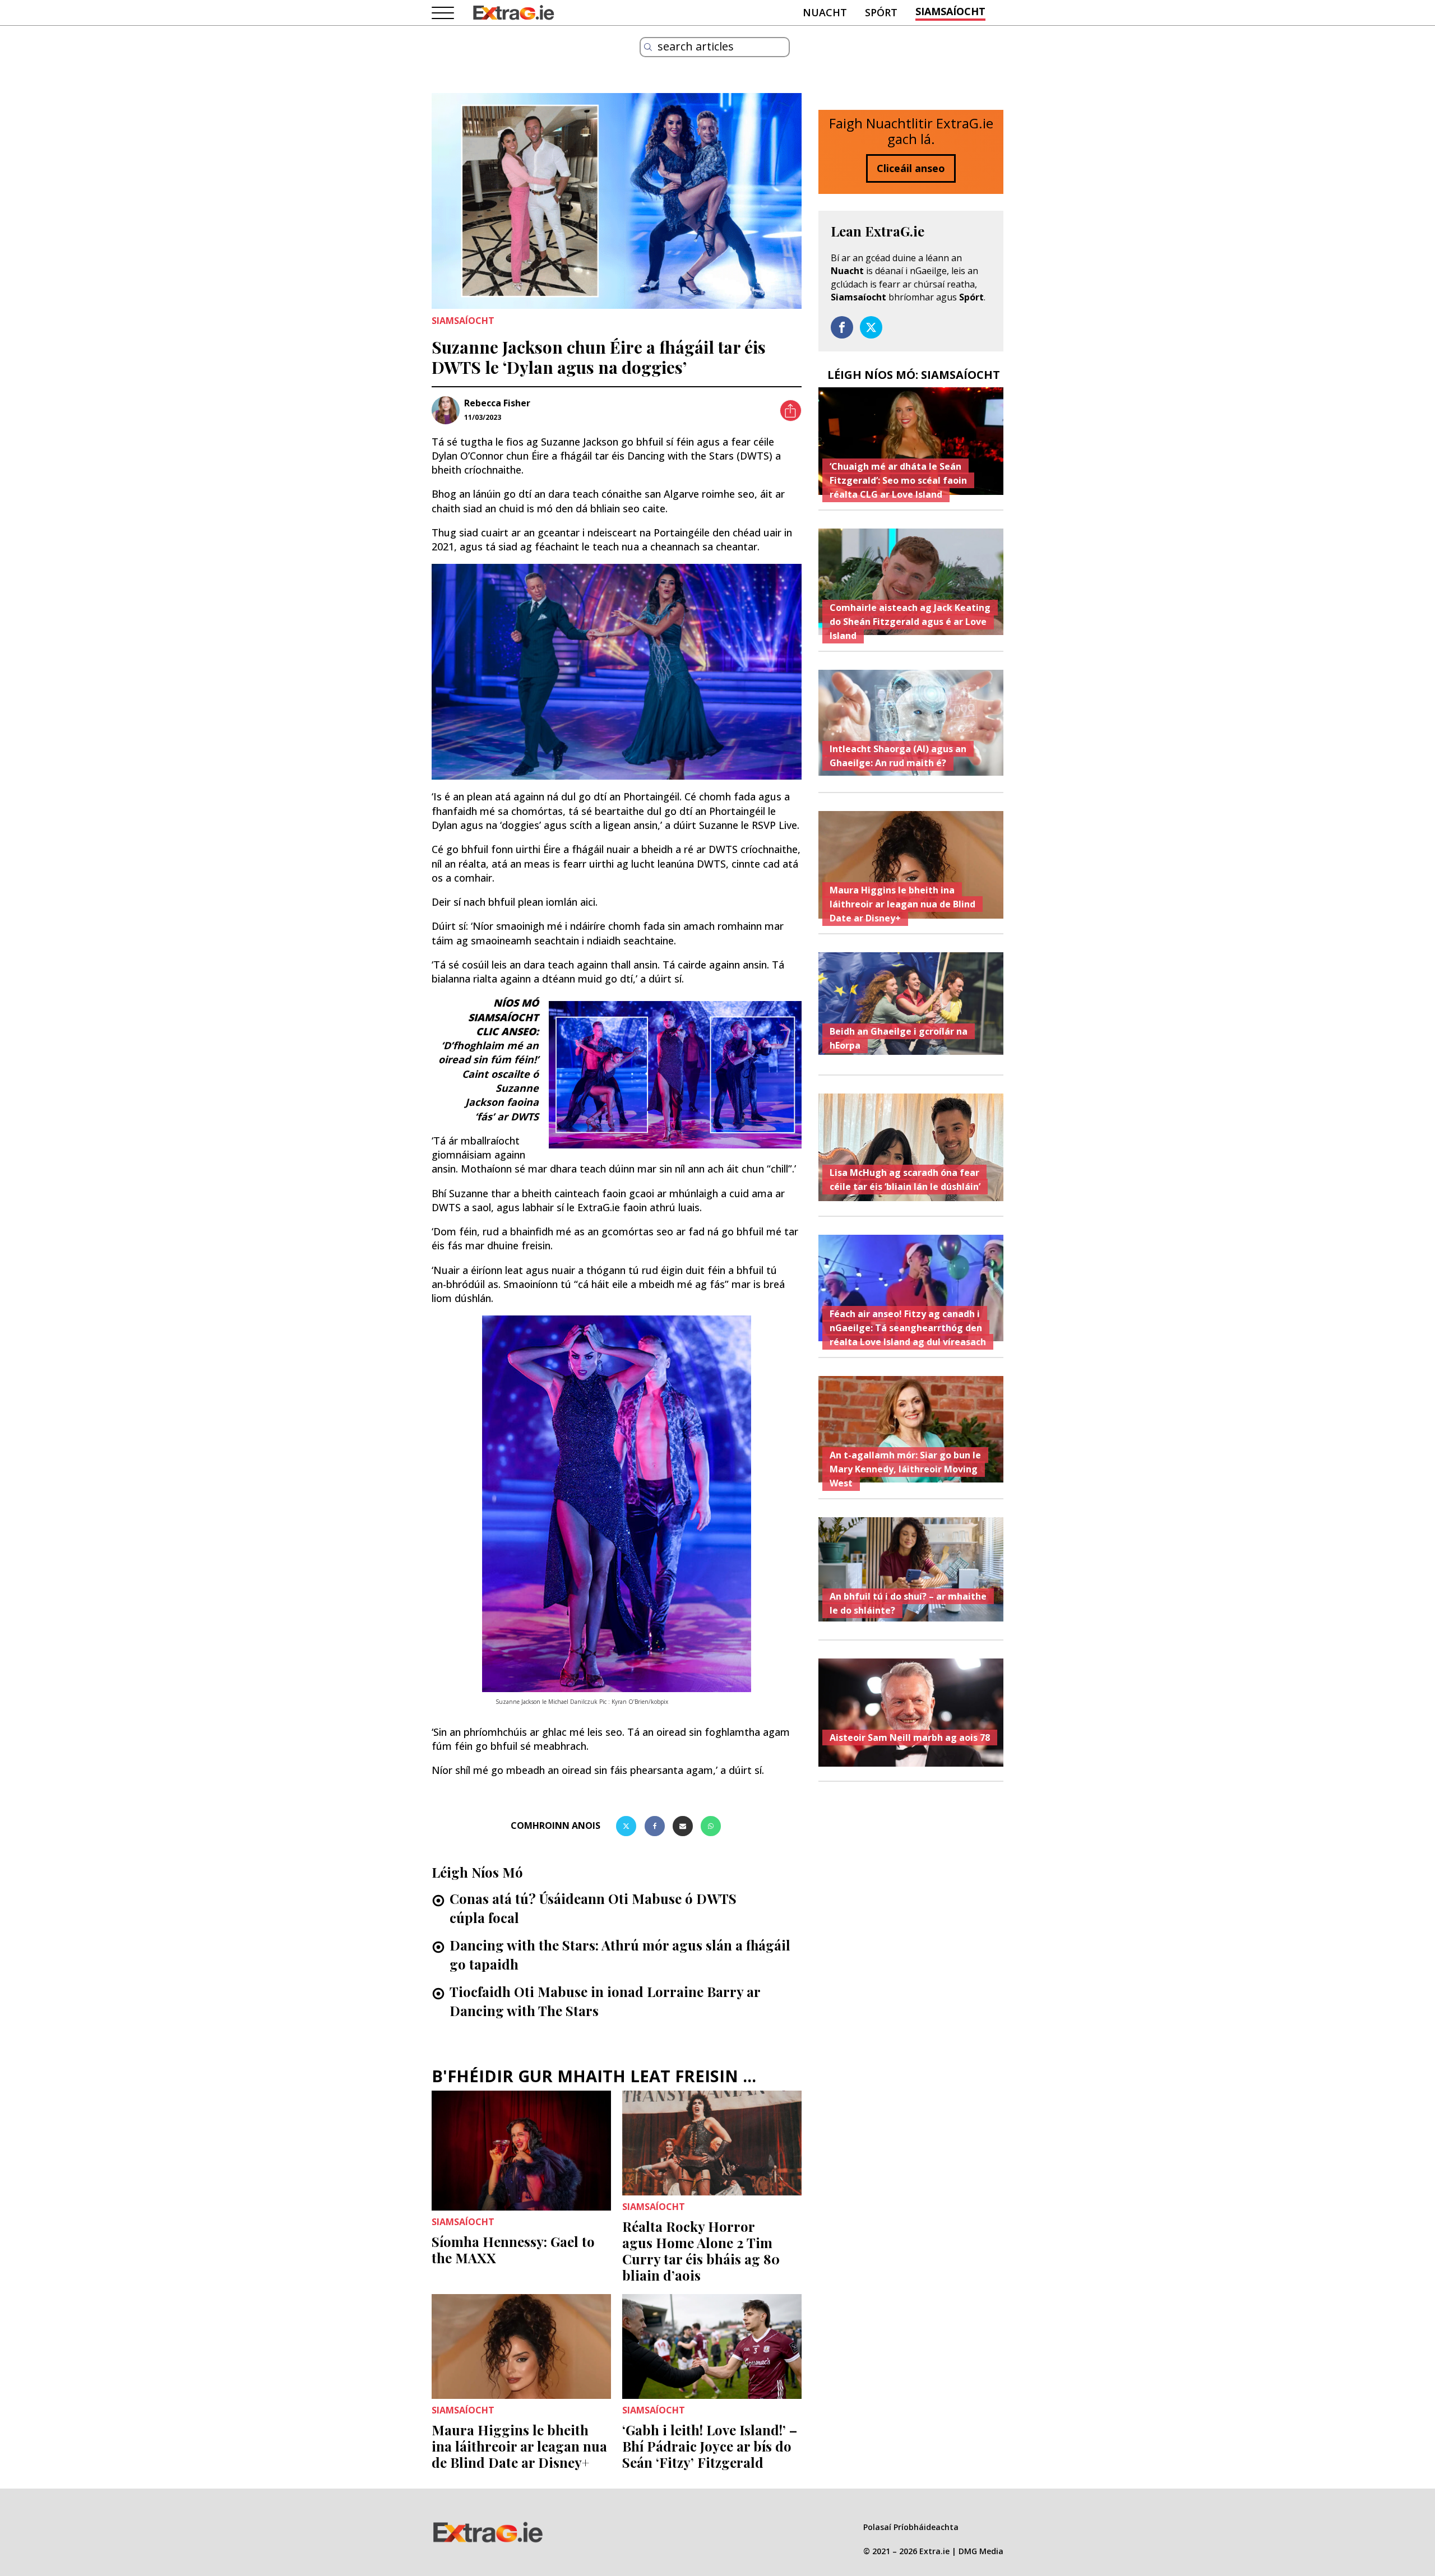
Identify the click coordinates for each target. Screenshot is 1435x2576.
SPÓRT (881, 12)
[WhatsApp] (711, 1826)
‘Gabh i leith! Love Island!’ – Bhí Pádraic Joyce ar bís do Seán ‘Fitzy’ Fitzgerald (710, 2446)
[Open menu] (443, 13)
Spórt (971, 297)
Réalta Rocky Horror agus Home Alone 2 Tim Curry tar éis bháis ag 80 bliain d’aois (701, 2250)
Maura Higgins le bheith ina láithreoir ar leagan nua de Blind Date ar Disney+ (519, 2446)
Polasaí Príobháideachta (911, 2527)
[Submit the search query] (648, 47)
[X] (626, 1826)
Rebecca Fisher (497, 403)
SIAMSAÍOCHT (950, 11)
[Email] (683, 1826)
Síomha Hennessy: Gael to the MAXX (513, 2250)
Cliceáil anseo (911, 168)
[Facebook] (655, 1826)
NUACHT (825, 12)
